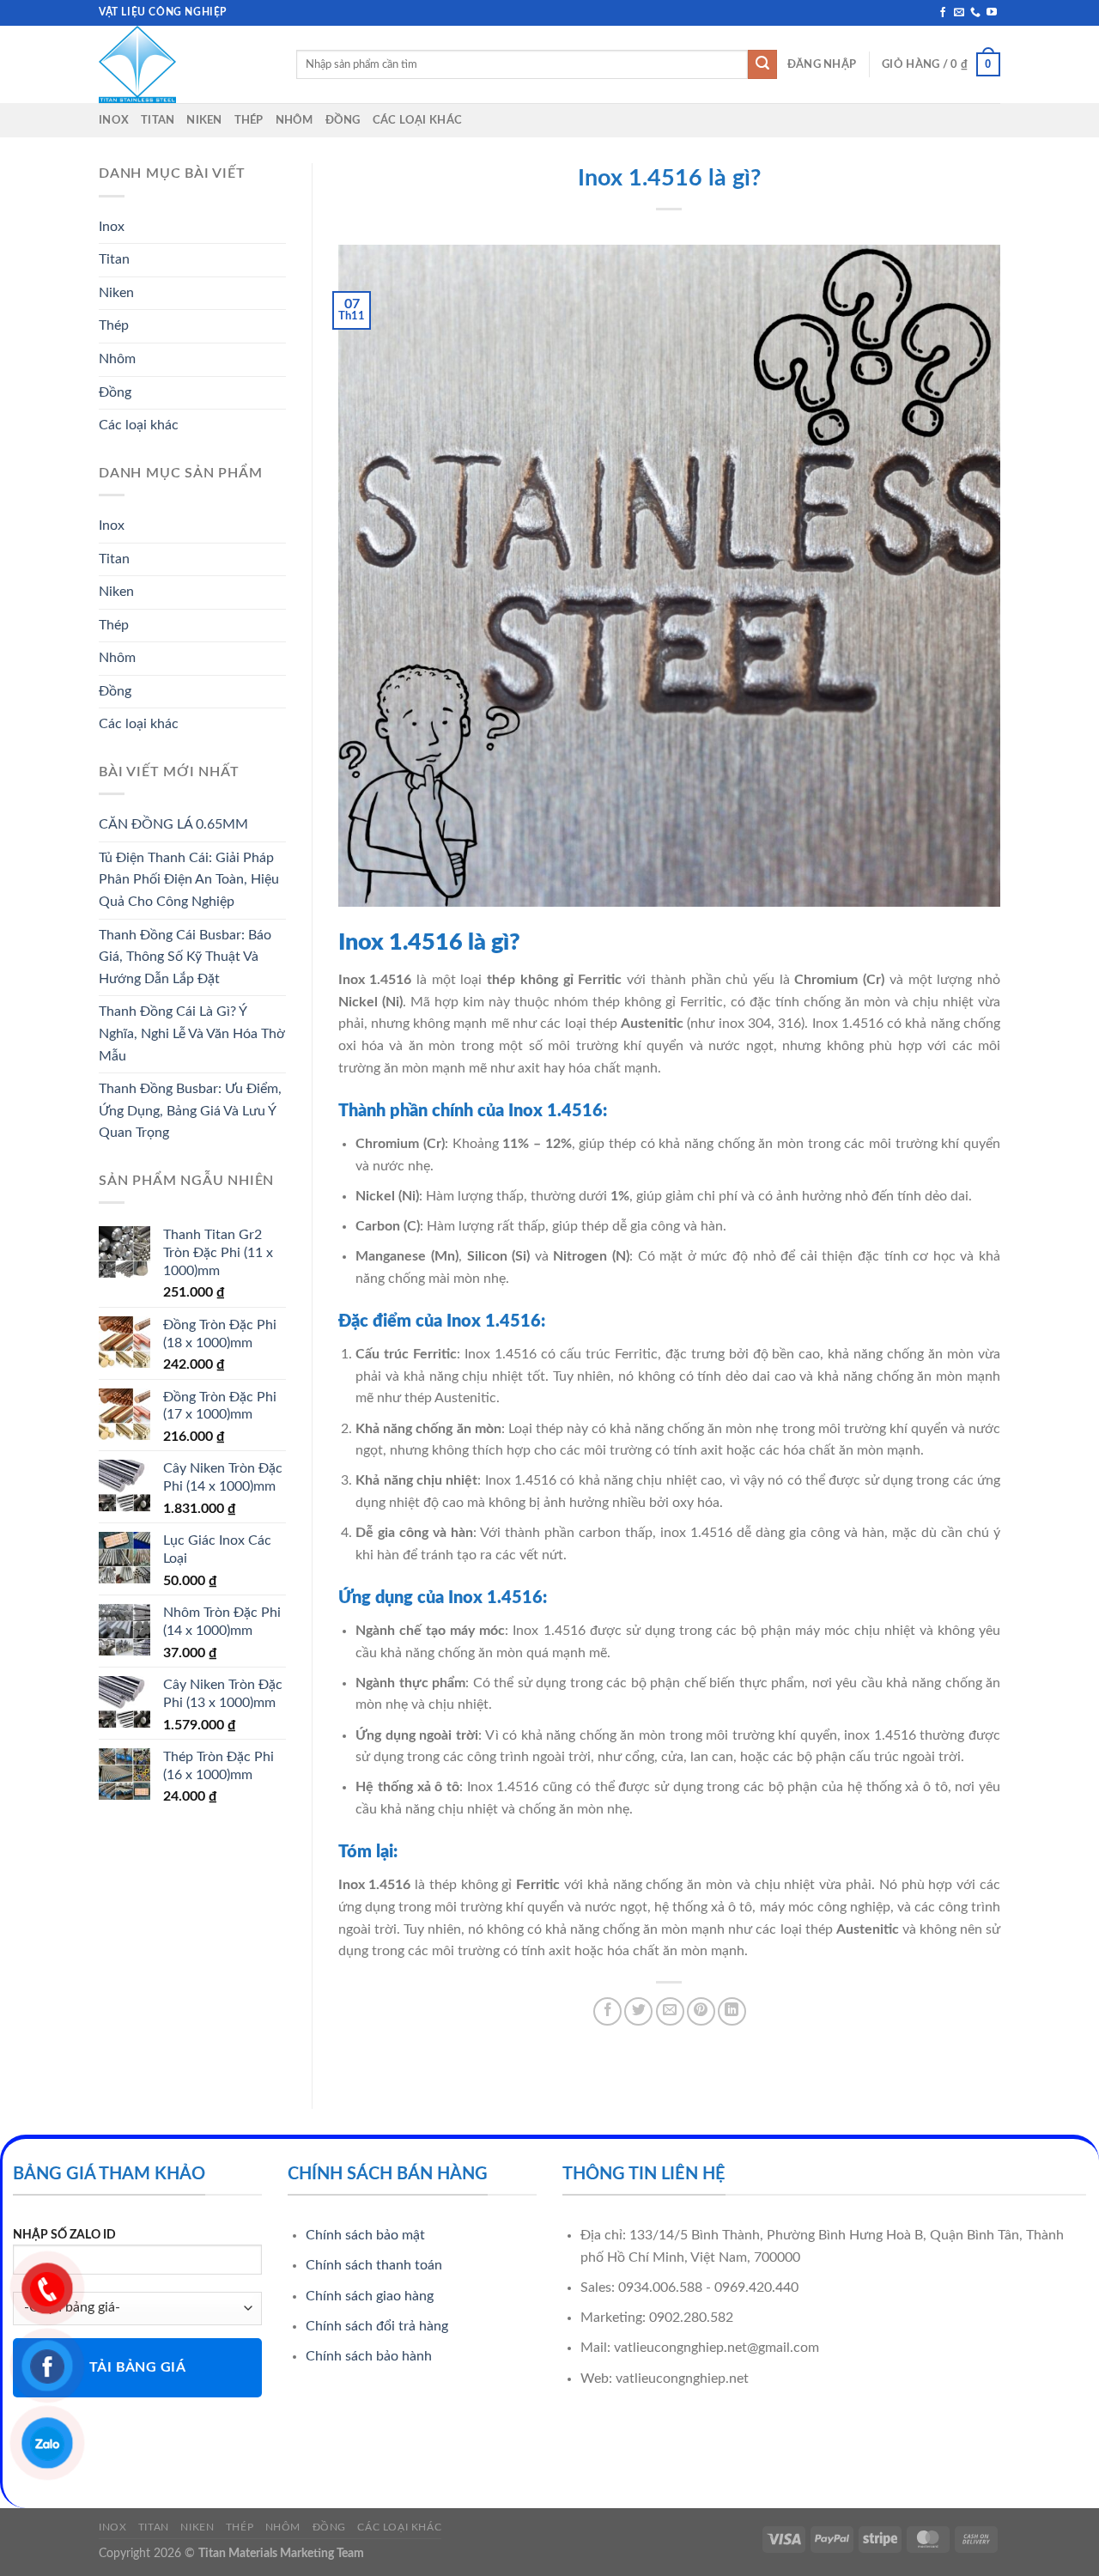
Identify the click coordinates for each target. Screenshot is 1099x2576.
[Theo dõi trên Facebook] (943, 13)
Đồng (343, 120)
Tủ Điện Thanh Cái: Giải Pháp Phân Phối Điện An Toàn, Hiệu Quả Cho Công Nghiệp (189, 880)
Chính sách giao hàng (370, 2296)
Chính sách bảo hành (369, 2356)
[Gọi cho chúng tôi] (975, 13)
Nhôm (294, 120)
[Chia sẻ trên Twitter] (638, 2011)
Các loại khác (417, 120)
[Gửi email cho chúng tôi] (959, 13)
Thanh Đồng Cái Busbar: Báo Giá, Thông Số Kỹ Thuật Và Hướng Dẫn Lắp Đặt (185, 957)
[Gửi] (762, 64)
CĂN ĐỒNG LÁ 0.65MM (173, 824)
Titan (158, 120)
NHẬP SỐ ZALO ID (64, 2235)
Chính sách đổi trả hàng (377, 2326)
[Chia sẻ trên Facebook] (607, 2011)
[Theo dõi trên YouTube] (992, 13)
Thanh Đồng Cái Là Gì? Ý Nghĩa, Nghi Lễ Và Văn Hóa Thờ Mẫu (192, 1033)
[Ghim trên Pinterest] (701, 2011)
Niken (204, 120)
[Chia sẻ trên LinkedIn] (732, 2011)
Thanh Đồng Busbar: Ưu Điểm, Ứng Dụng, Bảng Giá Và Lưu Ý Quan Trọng (190, 1111)
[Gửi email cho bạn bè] (670, 2011)
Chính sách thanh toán (374, 2265)
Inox (114, 120)
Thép (249, 120)
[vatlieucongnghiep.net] (185, 64)
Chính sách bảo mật (365, 2235)
